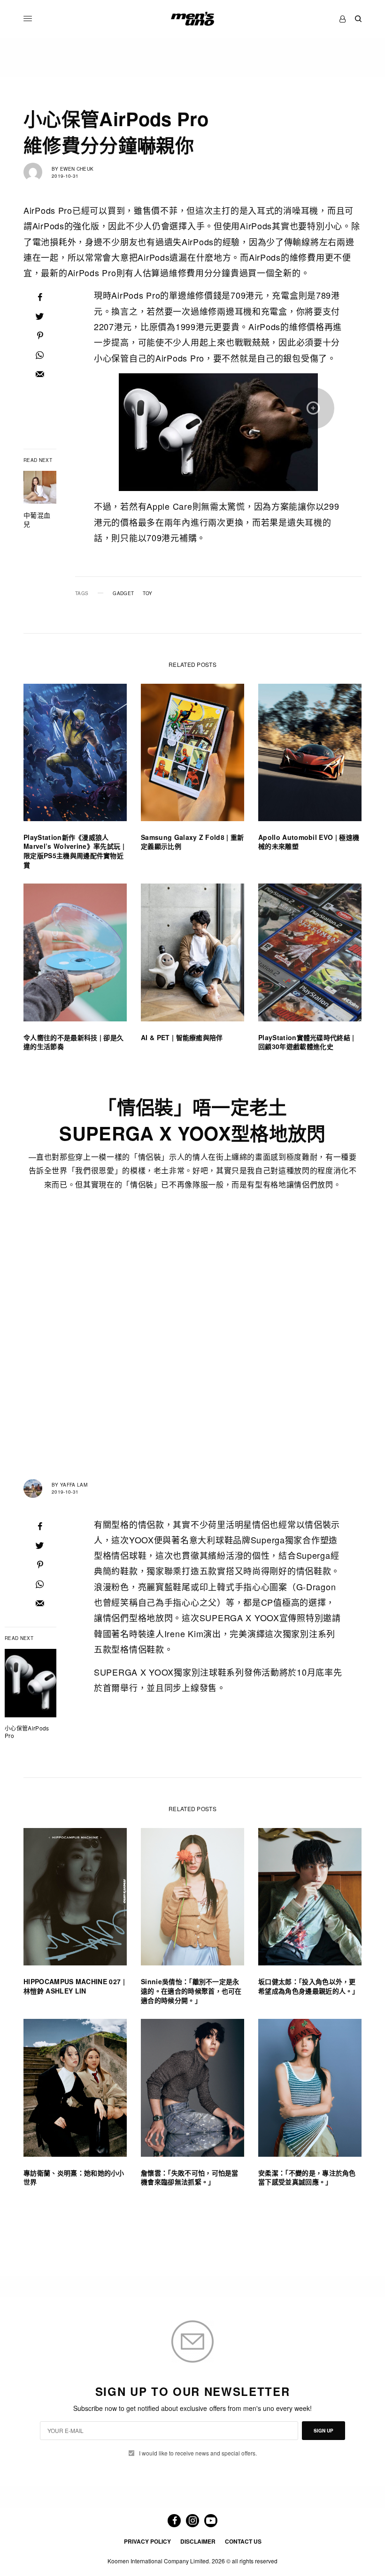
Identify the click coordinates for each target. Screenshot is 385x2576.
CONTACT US (243, 2541)
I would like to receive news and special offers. (198, 2453)
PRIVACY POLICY (147, 2541)
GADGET (123, 593)
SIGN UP (323, 2431)
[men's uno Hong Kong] (192, 19)
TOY (148, 593)
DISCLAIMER (198, 2541)
